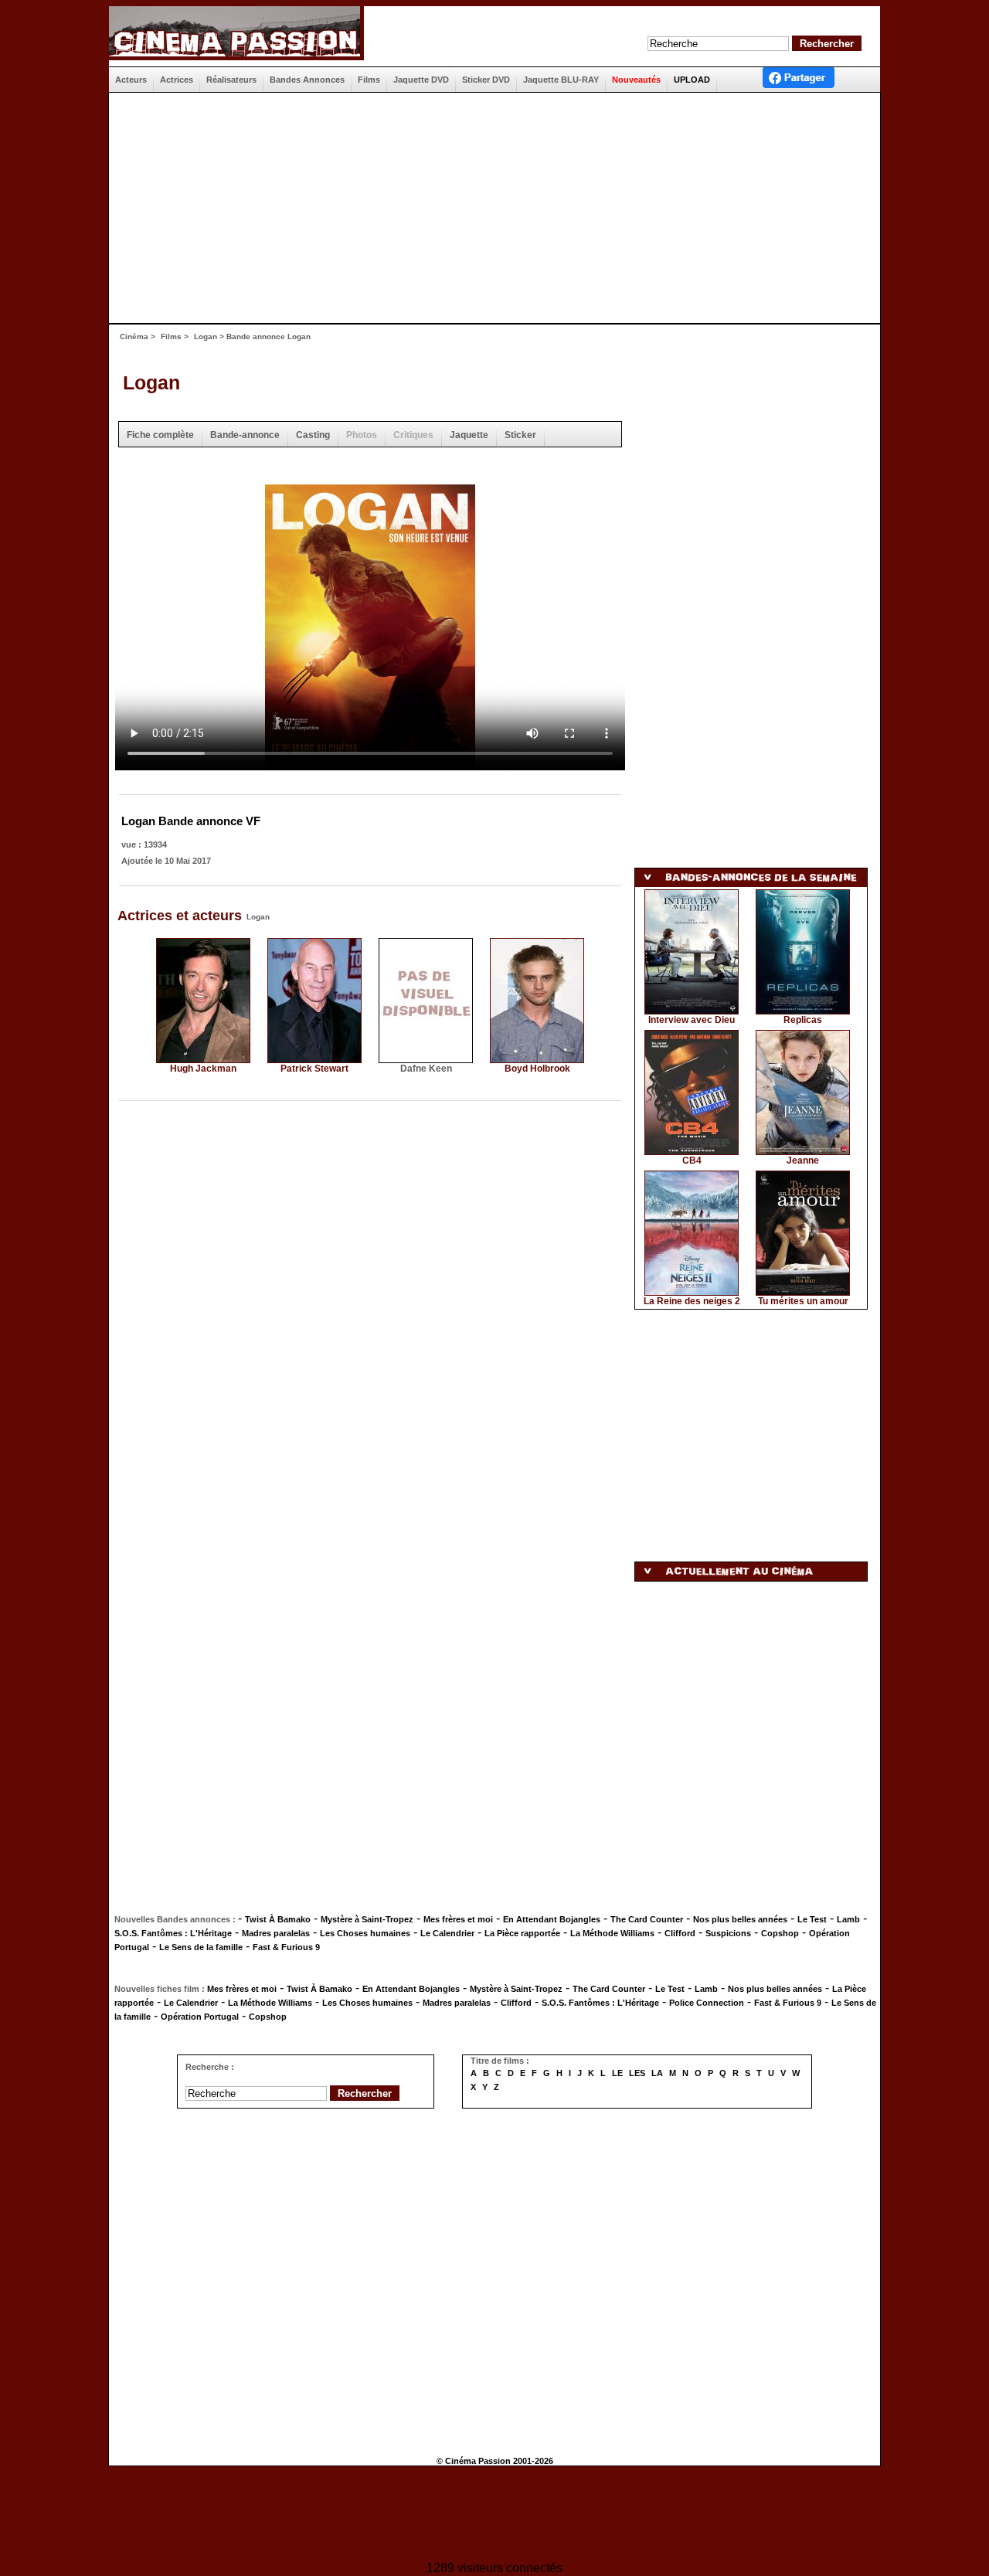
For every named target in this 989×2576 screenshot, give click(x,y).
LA (657, 2073)
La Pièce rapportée (522, 1933)
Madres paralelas (276, 1933)
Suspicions (728, 1933)
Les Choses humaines (365, 1933)
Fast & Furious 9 (286, 1947)
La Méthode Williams (612, 1933)
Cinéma (134, 336)
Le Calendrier (447, 1933)
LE (617, 2073)
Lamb (848, 1919)
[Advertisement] (488, 208)
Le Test (812, 1919)
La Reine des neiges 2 (692, 1301)
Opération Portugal (200, 2017)
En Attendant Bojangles (552, 1919)
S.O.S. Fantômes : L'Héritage (173, 1933)
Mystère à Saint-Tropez (367, 1919)
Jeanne (803, 1161)
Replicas (803, 1020)
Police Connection (707, 2003)
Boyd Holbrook (537, 1069)
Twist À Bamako (278, 1919)
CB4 (692, 1161)
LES (637, 2073)
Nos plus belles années (740, 1919)
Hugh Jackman (203, 1069)
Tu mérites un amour (803, 1301)
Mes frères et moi (458, 1919)
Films (171, 336)
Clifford (680, 1933)
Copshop (780, 1933)
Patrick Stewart (314, 1069)
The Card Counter (647, 1919)
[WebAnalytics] (494, 2515)
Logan (206, 336)
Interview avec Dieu (692, 1020)
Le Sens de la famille (201, 1947)
